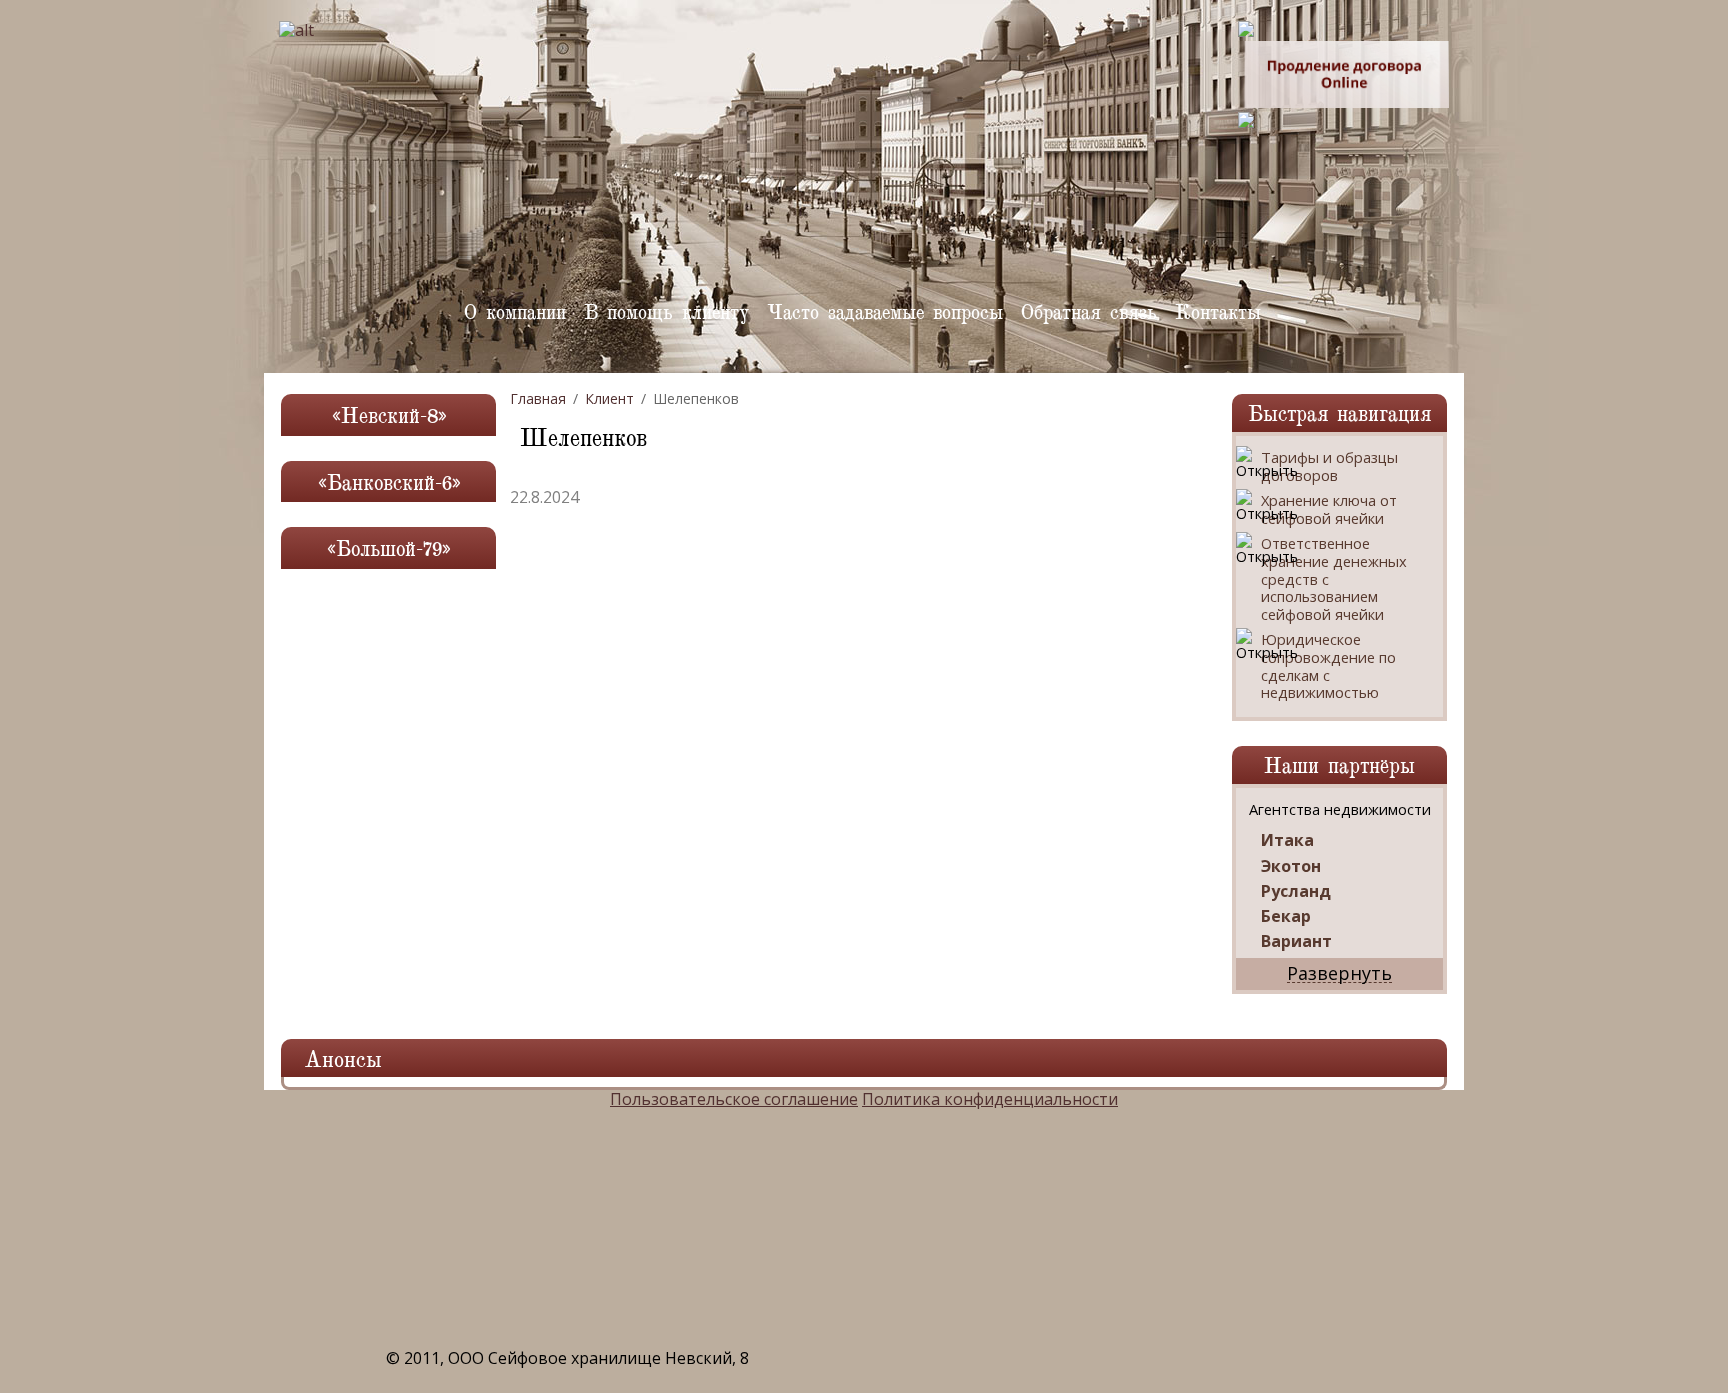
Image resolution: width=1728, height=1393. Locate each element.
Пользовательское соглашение (734, 1099)
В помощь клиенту (666, 310)
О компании (515, 310)
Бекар (1286, 916)
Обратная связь (1089, 310)
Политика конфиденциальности (990, 1099)
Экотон (1291, 866)
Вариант (1296, 941)
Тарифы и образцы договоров (1329, 466)
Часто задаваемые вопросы (885, 310)
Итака (1287, 840)
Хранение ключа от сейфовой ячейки (1329, 509)
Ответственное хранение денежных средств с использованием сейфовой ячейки (1334, 579)
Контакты (1218, 310)
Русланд (1296, 891)
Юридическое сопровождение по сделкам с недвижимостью (1328, 666)
